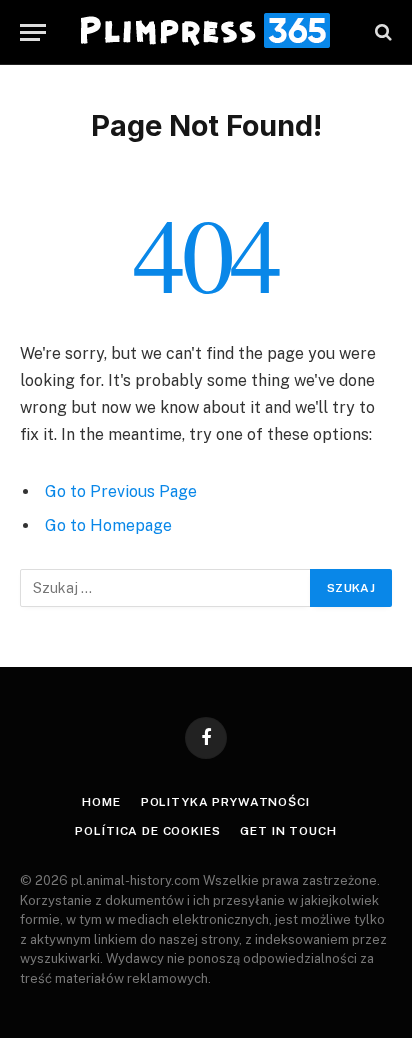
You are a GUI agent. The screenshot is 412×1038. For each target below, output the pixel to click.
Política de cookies (147, 831)
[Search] (381, 32)
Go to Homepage (108, 525)
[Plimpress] (206, 32)
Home (101, 802)
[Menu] (33, 32)
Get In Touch (288, 831)
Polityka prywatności (225, 802)
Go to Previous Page (121, 491)
